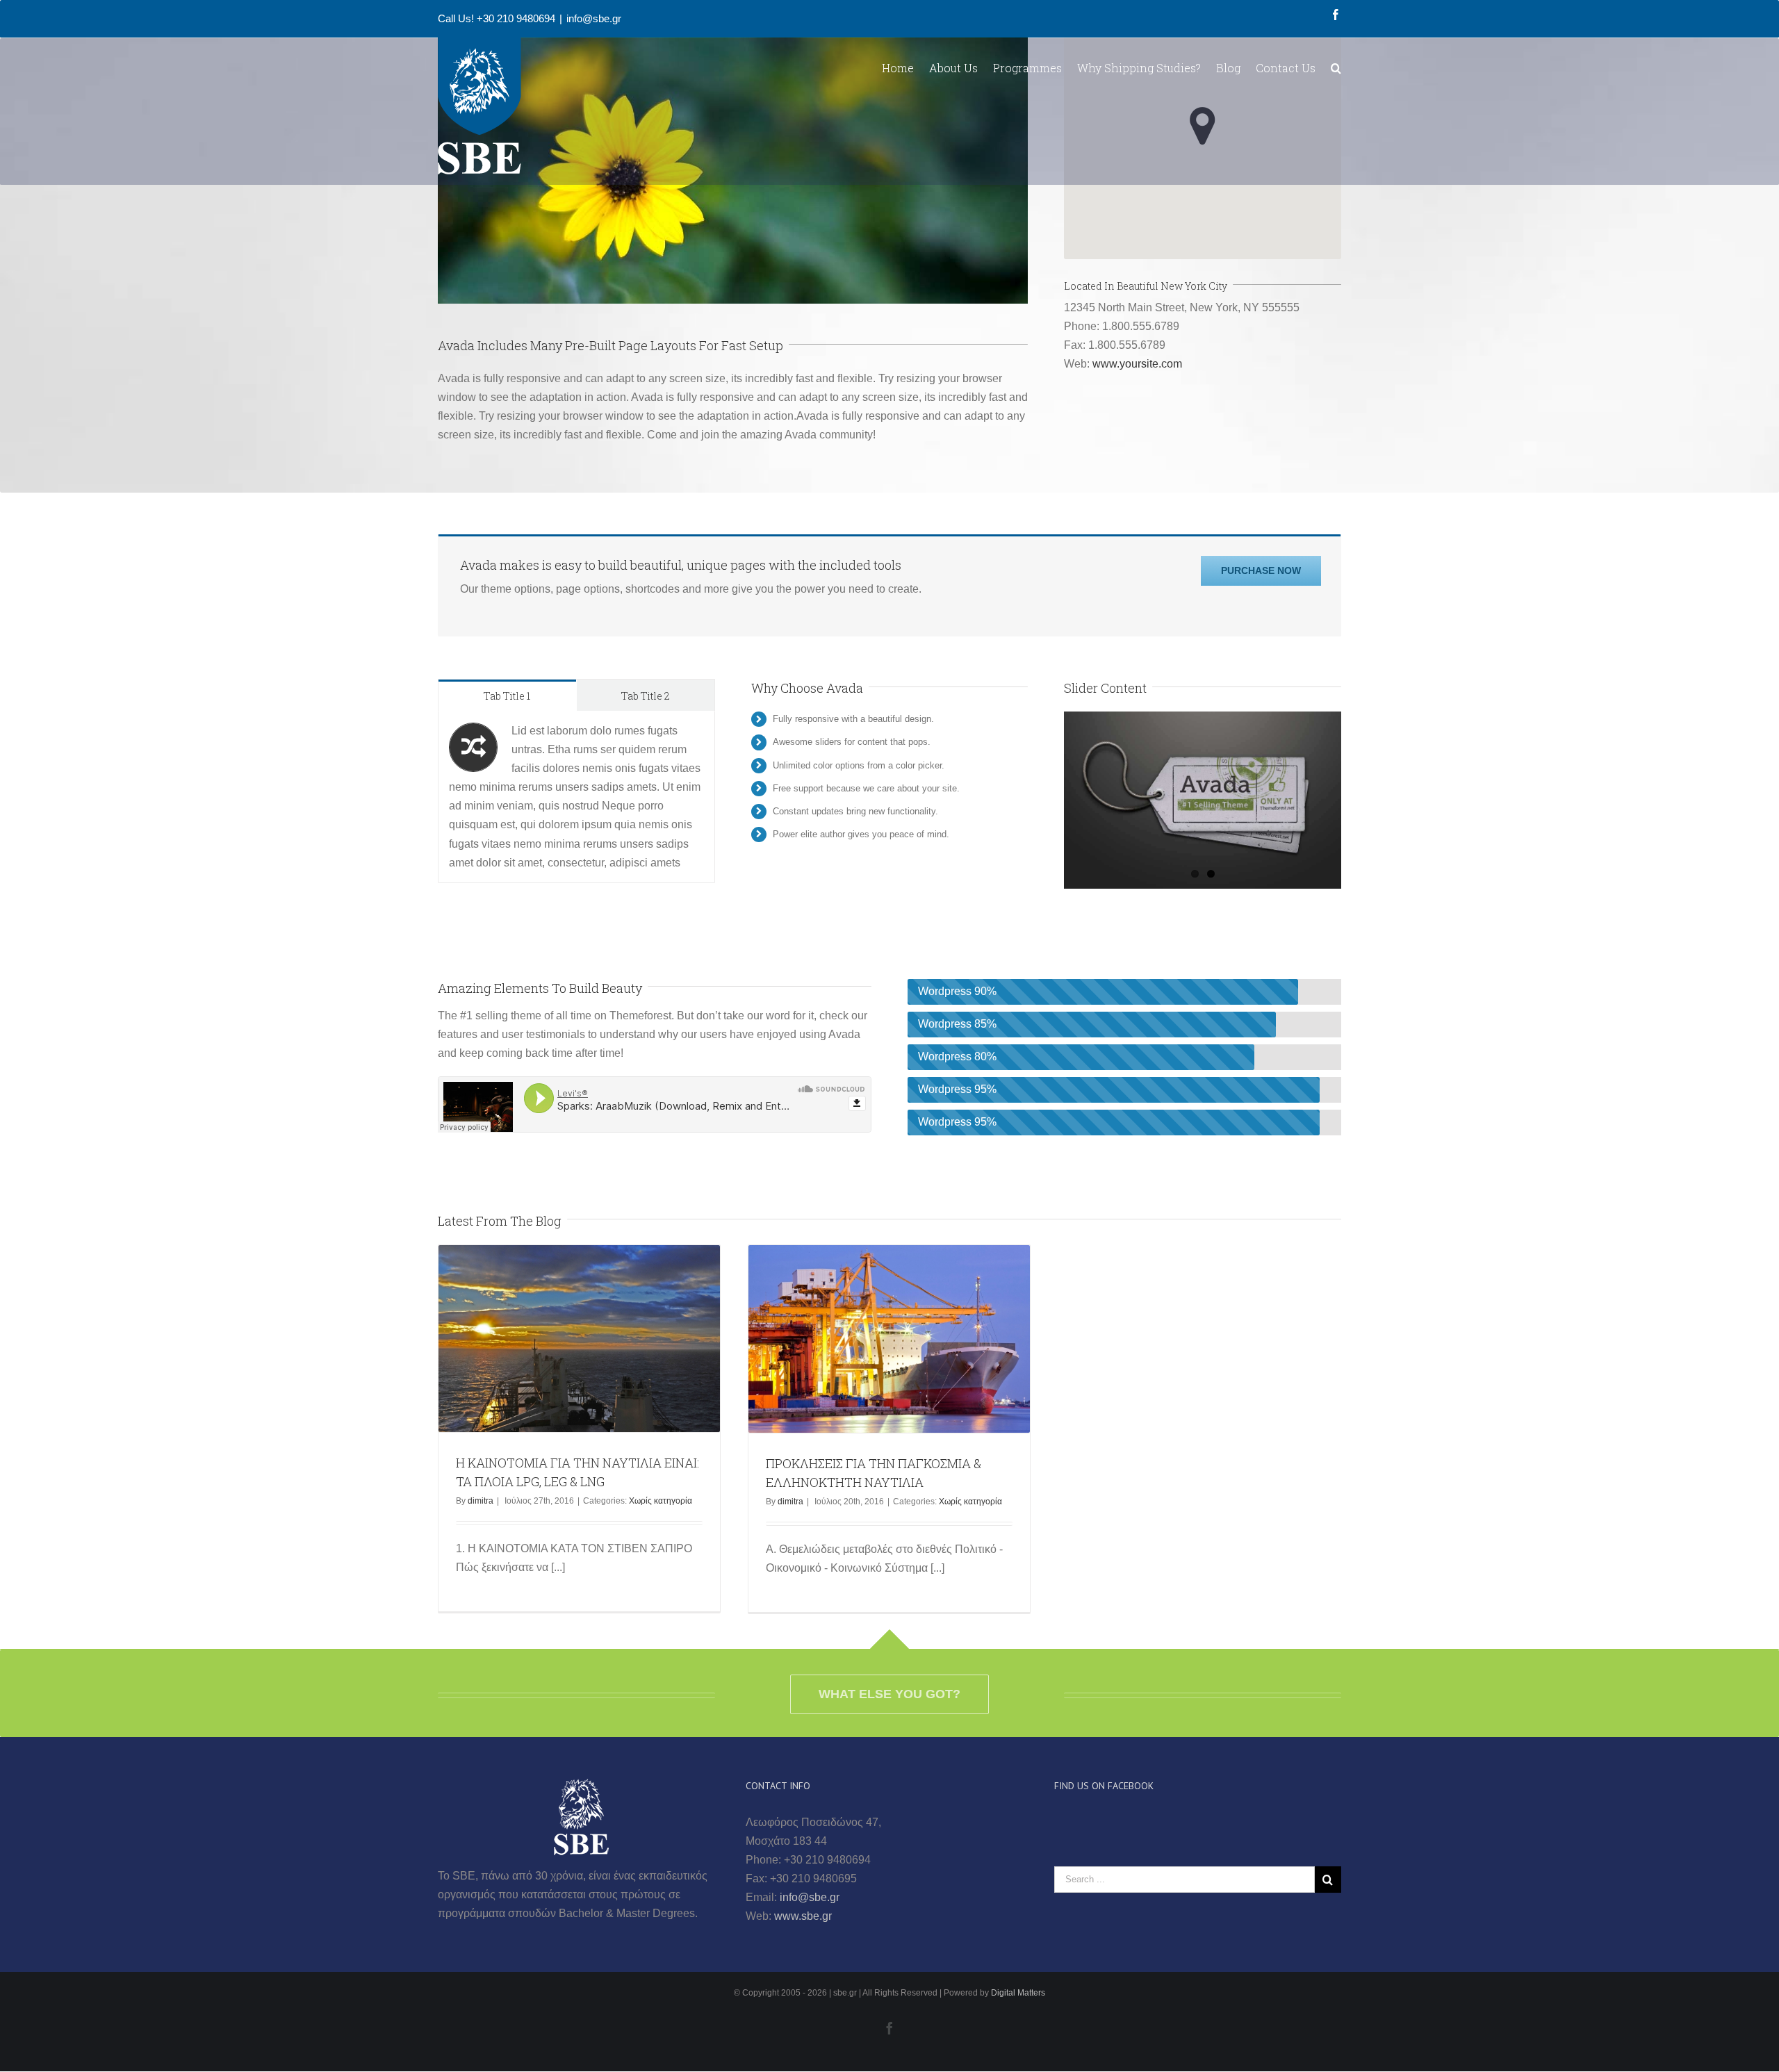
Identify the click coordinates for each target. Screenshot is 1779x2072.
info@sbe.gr (594, 18)
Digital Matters (1018, 1993)
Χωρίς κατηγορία (661, 1501)
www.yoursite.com (1137, 364)
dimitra (481, 1501)
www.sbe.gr (803, 1916)
